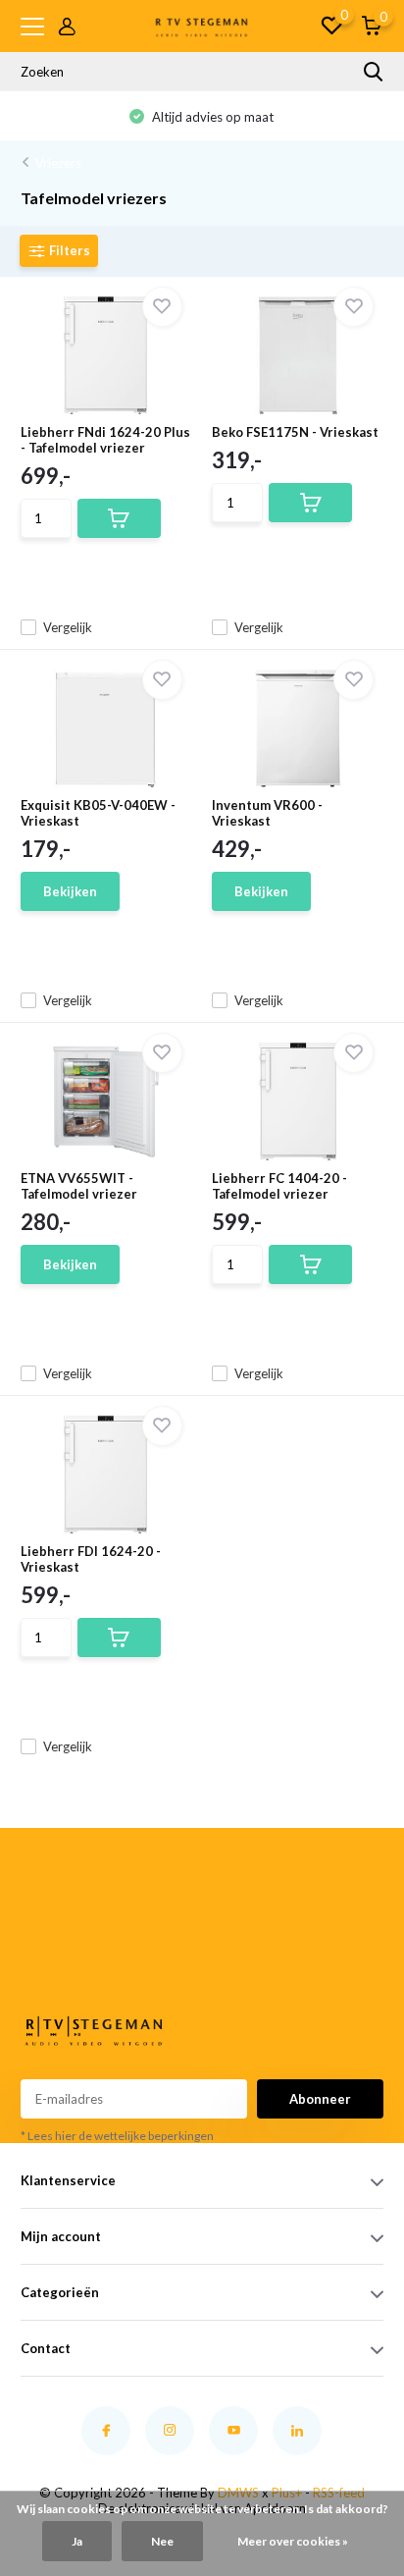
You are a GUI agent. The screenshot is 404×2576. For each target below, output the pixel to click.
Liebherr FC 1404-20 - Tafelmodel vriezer (279, 1186)
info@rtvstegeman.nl (53, 1963)
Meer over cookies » (293, 2541)
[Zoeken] (374, 72)
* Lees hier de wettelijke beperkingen (117, 2136)
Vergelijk (68, 627)
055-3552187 (48, 1940)
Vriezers (58, 163)
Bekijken (70, 891)
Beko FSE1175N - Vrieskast (295, 432)
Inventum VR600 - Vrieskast (267, 813)
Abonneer (320, 2099)
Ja (77, 2541)
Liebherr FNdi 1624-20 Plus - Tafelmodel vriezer (105, 440)
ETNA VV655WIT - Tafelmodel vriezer (79, 1186)
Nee (162, 2541)
